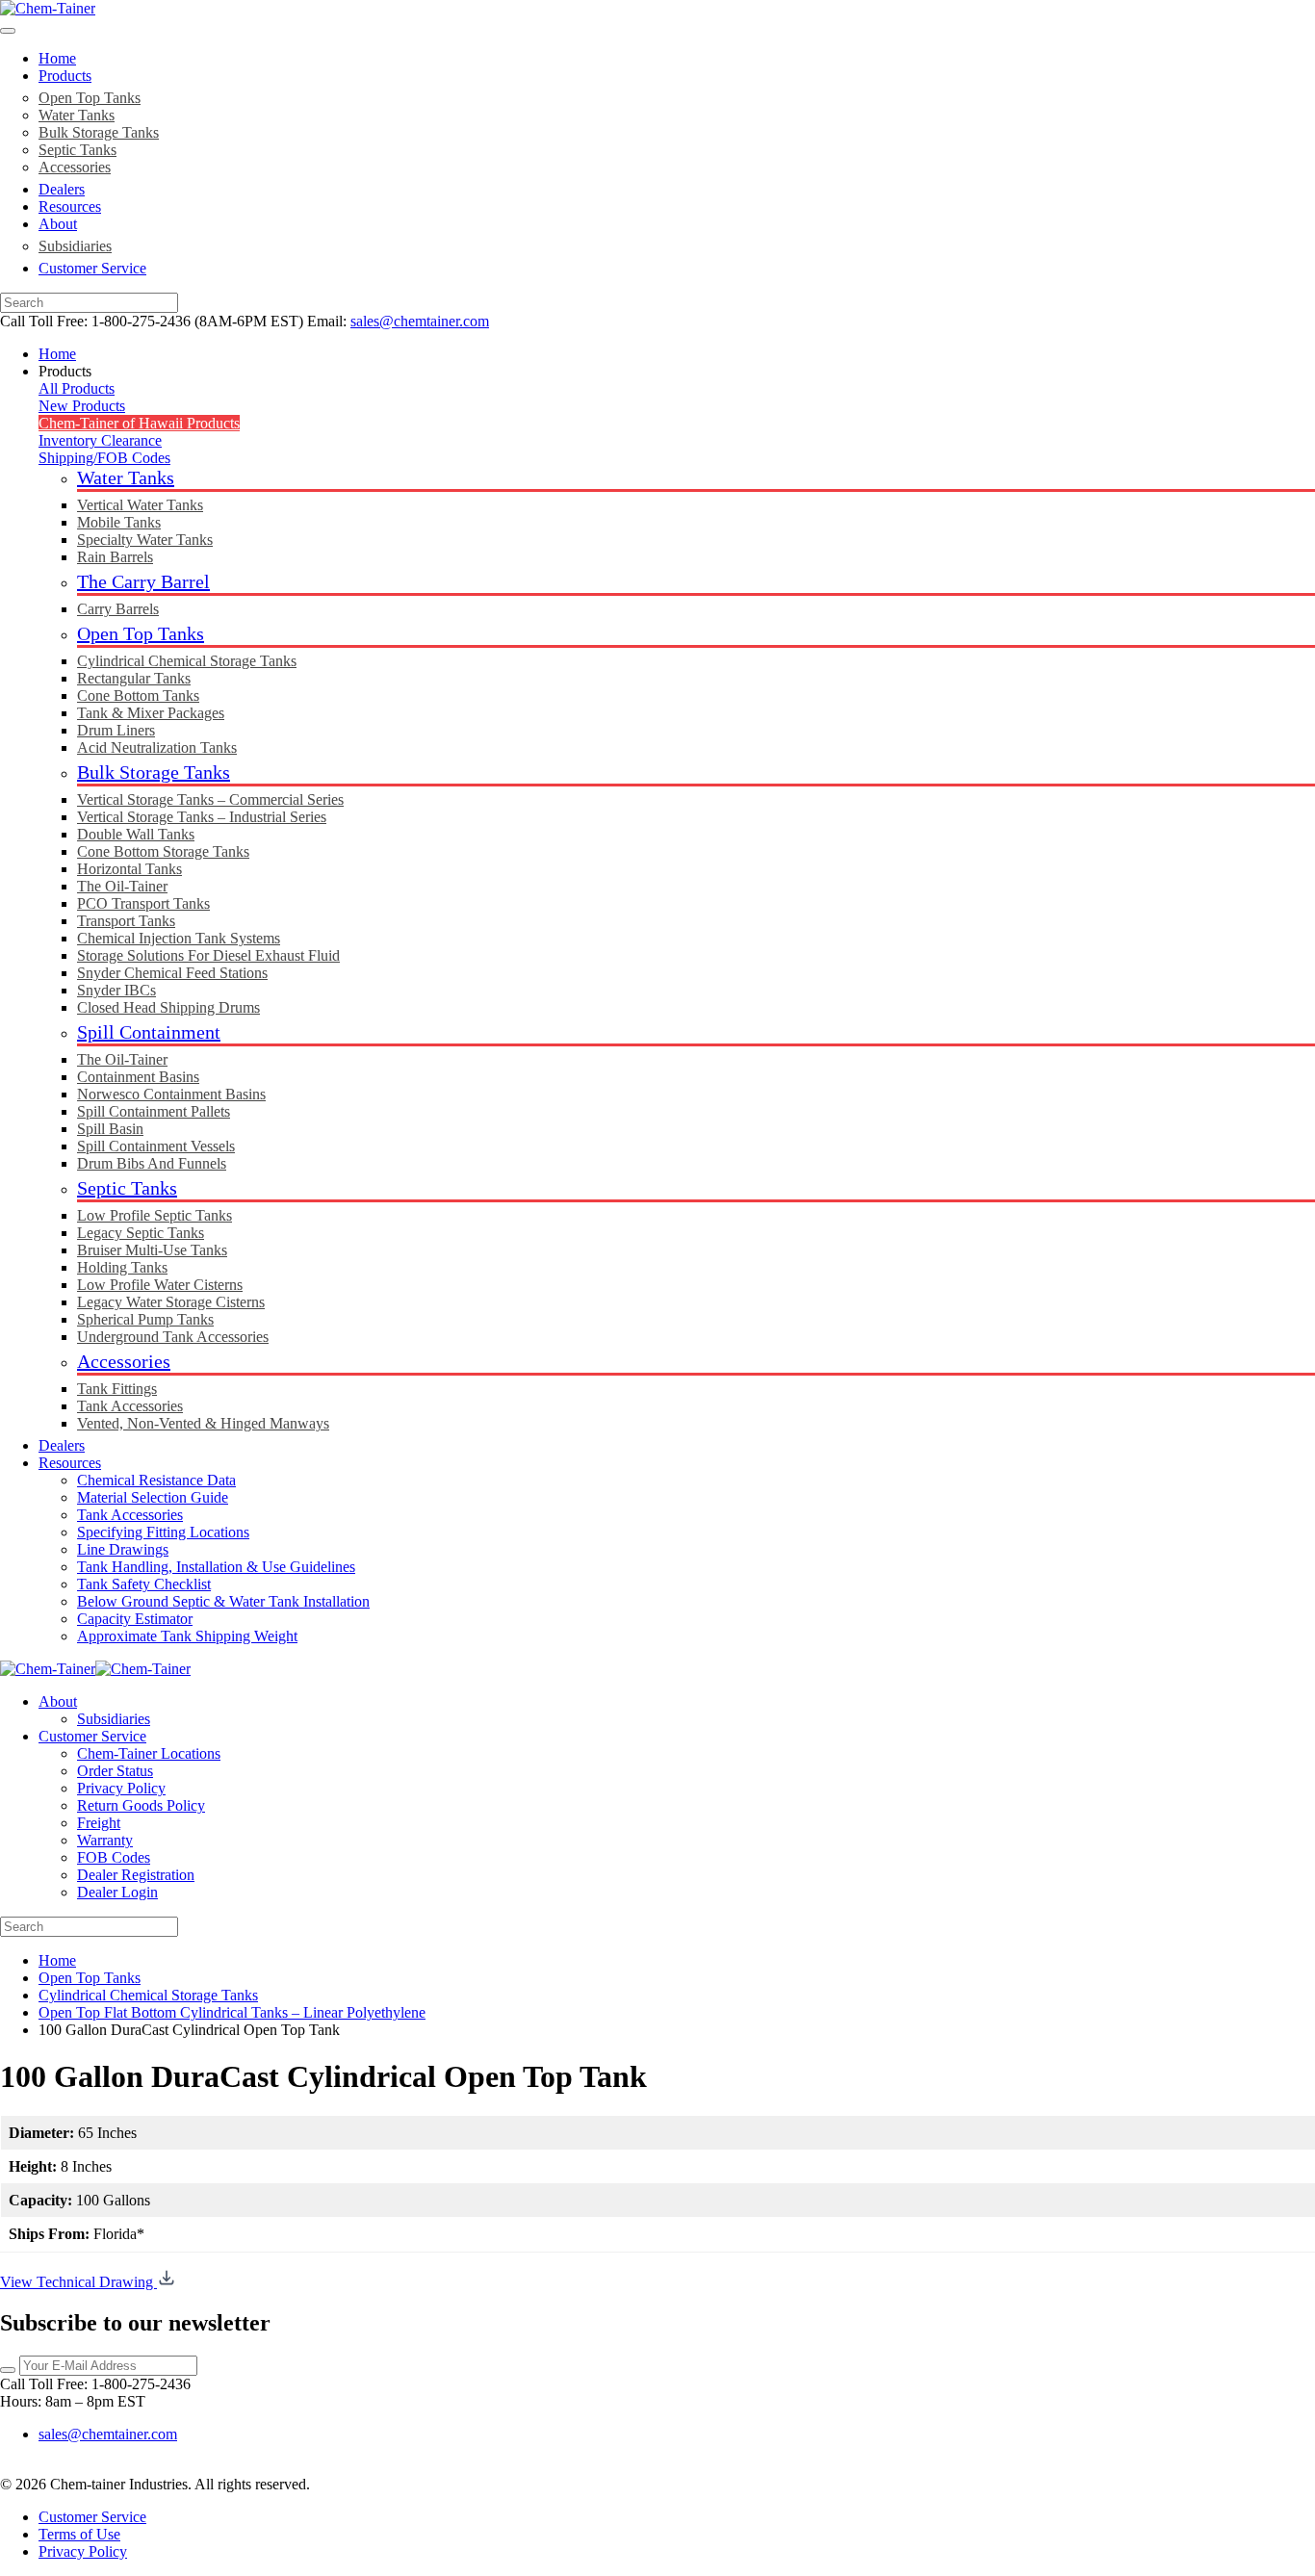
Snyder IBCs (116, 990)
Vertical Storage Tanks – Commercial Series (210, 799)
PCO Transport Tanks (143, 903)
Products (65, 76)
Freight (99, 1823)
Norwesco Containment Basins (171, 1094)
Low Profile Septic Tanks (155, 1215)
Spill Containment (149, 1032)
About (58, 224)
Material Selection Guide (153, 1497)
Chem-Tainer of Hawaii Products (139, 423)
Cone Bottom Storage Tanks (163, 851)
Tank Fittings (117, 1389)
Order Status (115, 1771)
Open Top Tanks (90, 98)
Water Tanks (77, 115)
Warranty (105, 1840)
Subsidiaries (75, 246)
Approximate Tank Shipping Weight (187, 1636)
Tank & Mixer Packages (151, 713)
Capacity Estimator (135, 1619)
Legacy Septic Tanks (141, 1233)
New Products (82, 406)
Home (57, 58)
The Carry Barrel (143, 581)
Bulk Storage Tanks (99, 132)
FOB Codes (114, 1857)
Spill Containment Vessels (156, 1146)
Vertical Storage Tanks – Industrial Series (202, 817)
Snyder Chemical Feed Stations (172, 973)
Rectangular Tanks (134, 678)
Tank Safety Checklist (144, 1584)
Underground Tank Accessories (173, 1337)
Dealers (62, 189)
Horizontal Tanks (129, 869)
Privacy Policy (121, 1788)
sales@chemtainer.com (420, 321)
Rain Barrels (115, 557)
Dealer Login (117, 1892)
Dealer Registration (136, 1875)
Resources (70, 206)
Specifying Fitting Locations (163, 1532)
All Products (77, 388)
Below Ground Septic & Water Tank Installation (223, 1601)
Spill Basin (110, 1129)
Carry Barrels (118, 609)
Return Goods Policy (141, 1805)
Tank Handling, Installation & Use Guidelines (216, 1567)
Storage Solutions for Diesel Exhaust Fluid (208, 955)
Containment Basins (138, 1077)
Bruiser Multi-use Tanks (152, 1250)
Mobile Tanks (119, 522)
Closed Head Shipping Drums (168, 1007)
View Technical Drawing (78, 2282)
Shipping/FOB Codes (104, 458)
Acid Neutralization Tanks (157, 747)
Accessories (75, 167)
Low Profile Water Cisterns (160, 1285)
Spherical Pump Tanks (145, 1319)
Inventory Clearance (100, 440)
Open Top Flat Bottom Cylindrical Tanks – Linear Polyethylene (232, 2012)
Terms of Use (79, 2534)
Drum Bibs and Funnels (152, 1163)
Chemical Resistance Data (156, 1480)
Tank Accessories (130, 1406)
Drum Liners (116, 730)
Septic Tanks (77, 150)
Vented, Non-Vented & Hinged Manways (203, 1423)
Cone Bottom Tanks (138, 696)
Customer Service (92, 268)
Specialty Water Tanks (145, 540)
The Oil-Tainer (122, 886)
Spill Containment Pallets (154, 1111)
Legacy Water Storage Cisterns (171, 1302)
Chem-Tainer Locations (149, 1753)
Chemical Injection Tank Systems (179, 938)
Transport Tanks (126, 921)
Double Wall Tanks (136, 834)
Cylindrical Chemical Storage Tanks (187, 661)
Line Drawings (123, 1549)
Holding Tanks (122, 1267)
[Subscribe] (8, 2370)
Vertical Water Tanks (140, 505)
